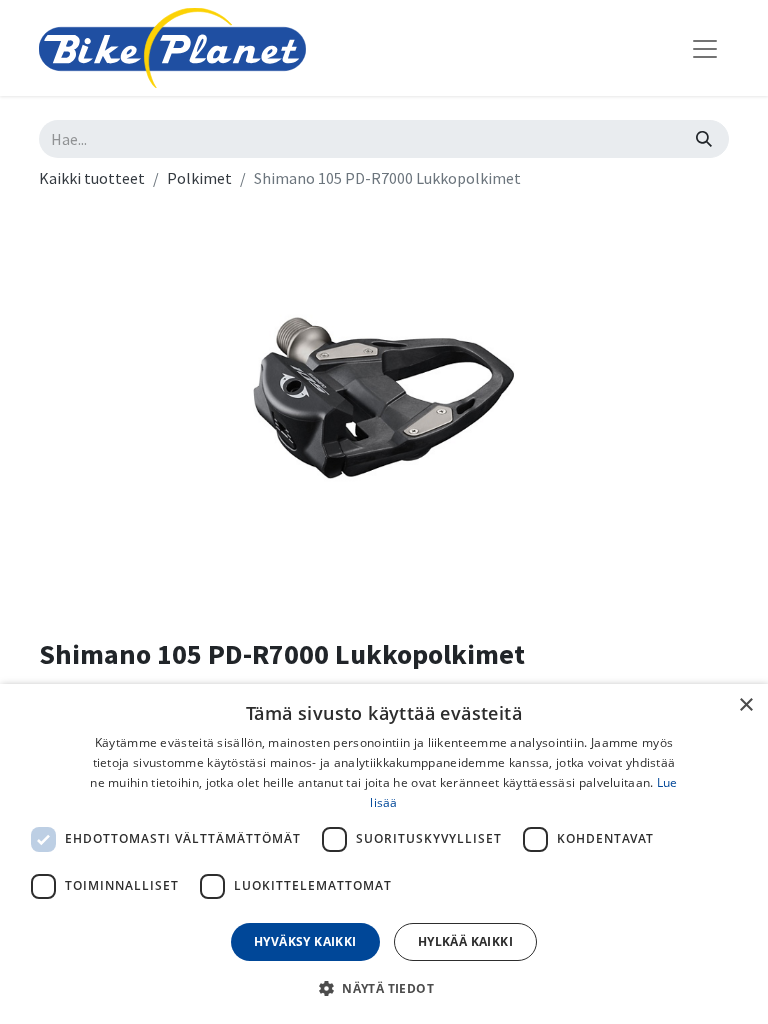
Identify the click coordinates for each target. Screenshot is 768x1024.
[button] (384, 988)
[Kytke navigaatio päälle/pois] (705, 48)
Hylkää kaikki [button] (465, 941)
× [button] (745, 705)
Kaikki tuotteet (92, 178)
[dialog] (384, 854)
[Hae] (704, 139)
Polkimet (199, 178)
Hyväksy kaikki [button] (305, 941)
